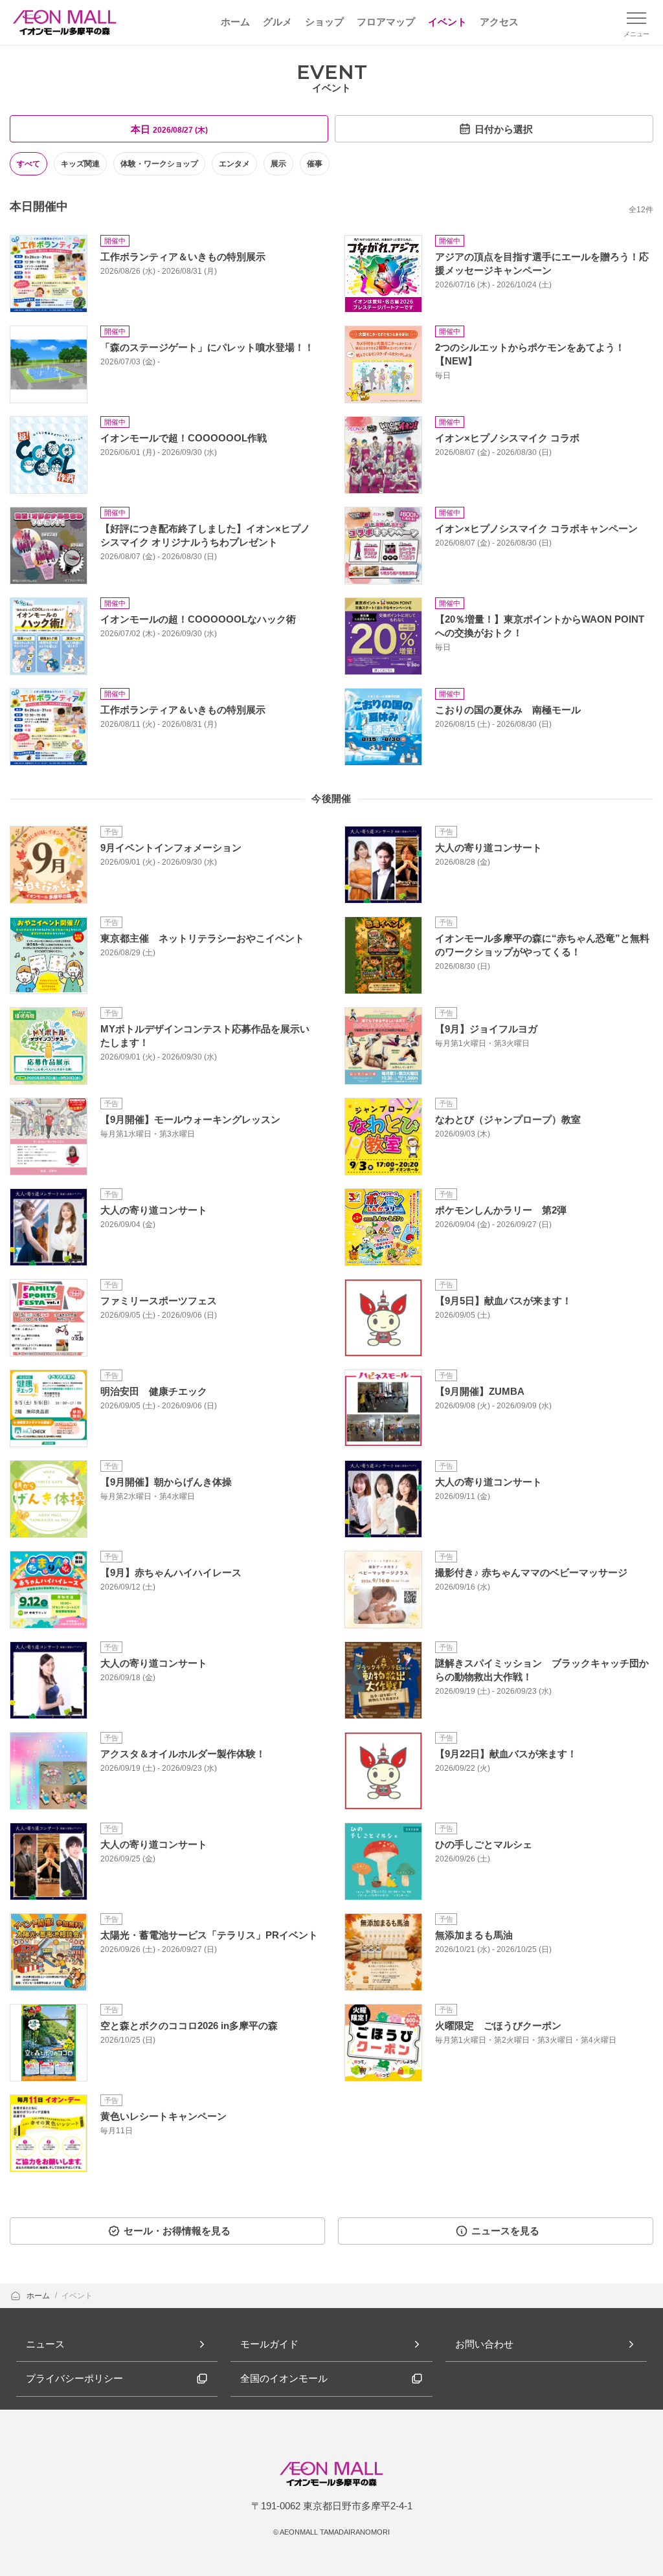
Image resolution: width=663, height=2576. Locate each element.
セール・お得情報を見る (177, 2231)
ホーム (39, 2296)
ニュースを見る (505, 2231)
